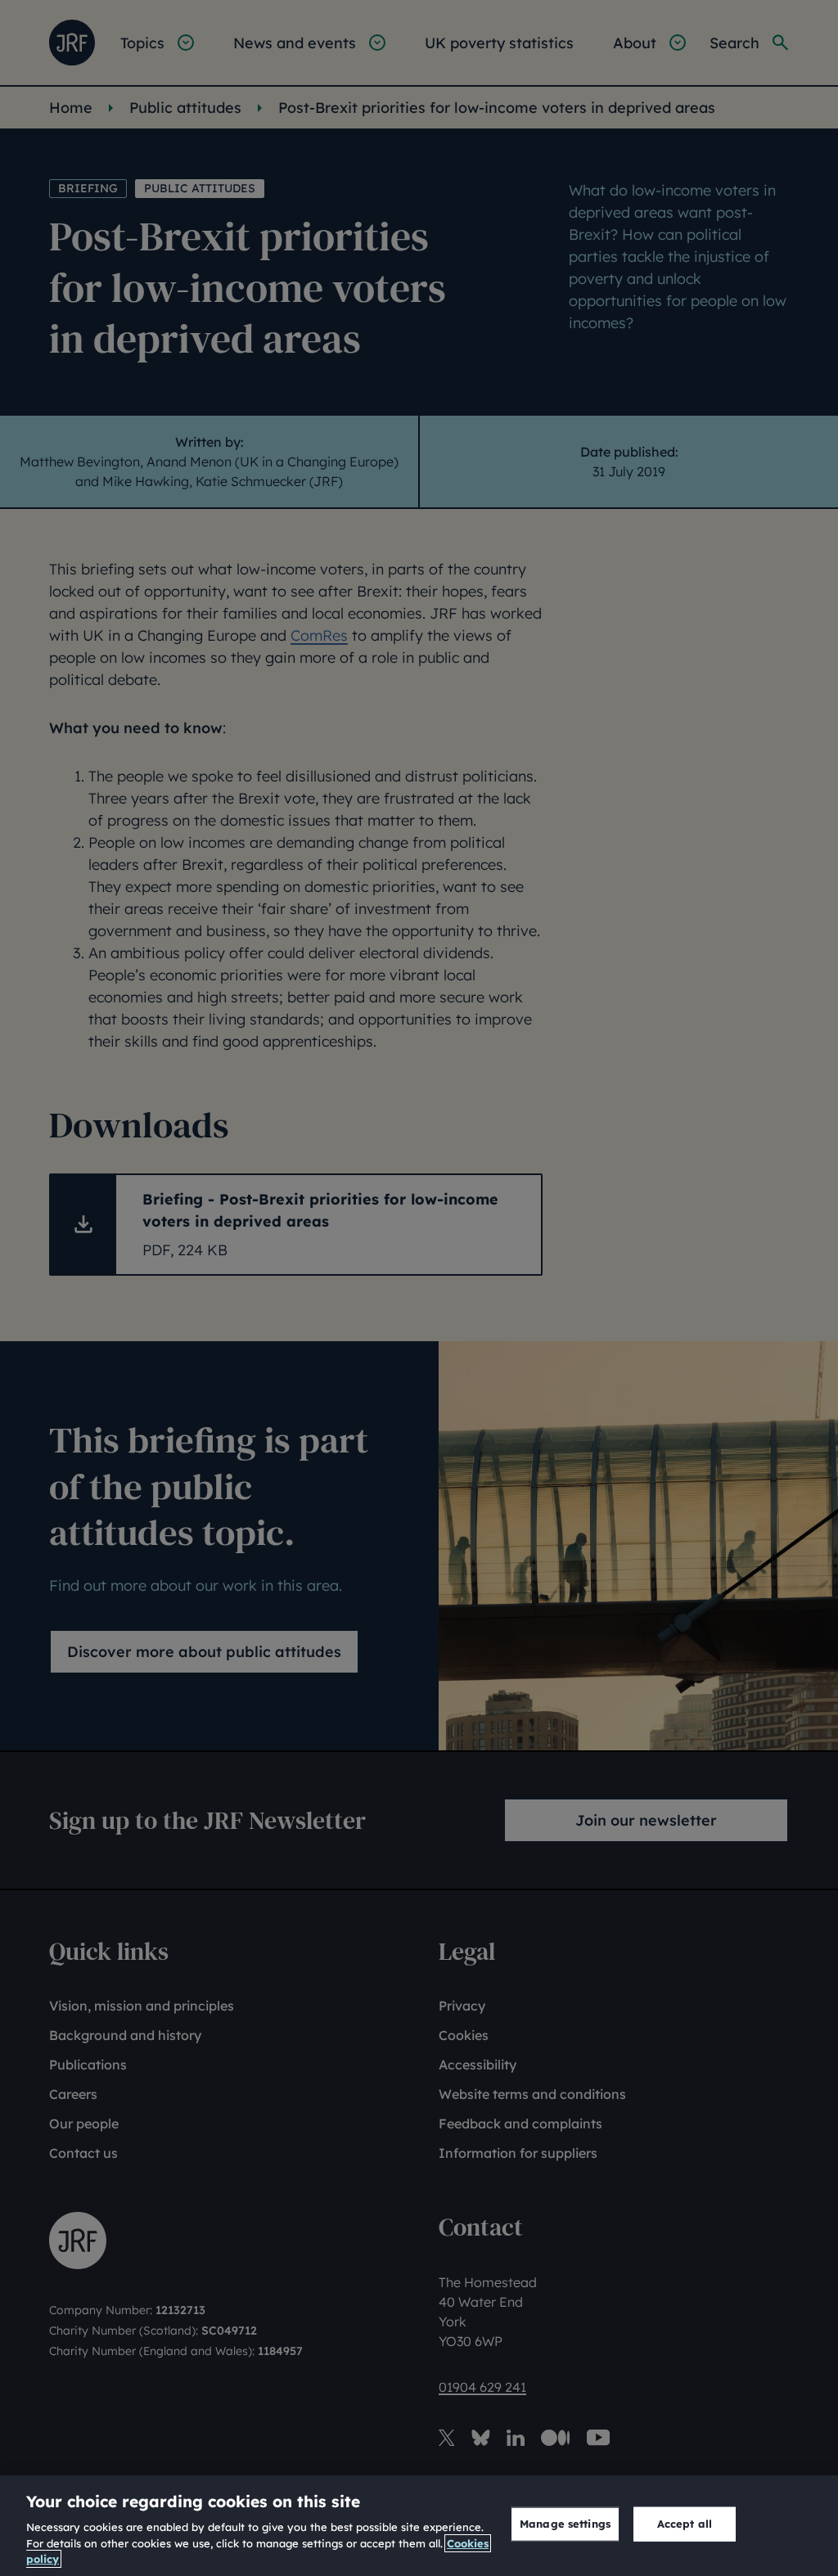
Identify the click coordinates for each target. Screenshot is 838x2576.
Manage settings (565, 2524)
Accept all (685, 2524)
